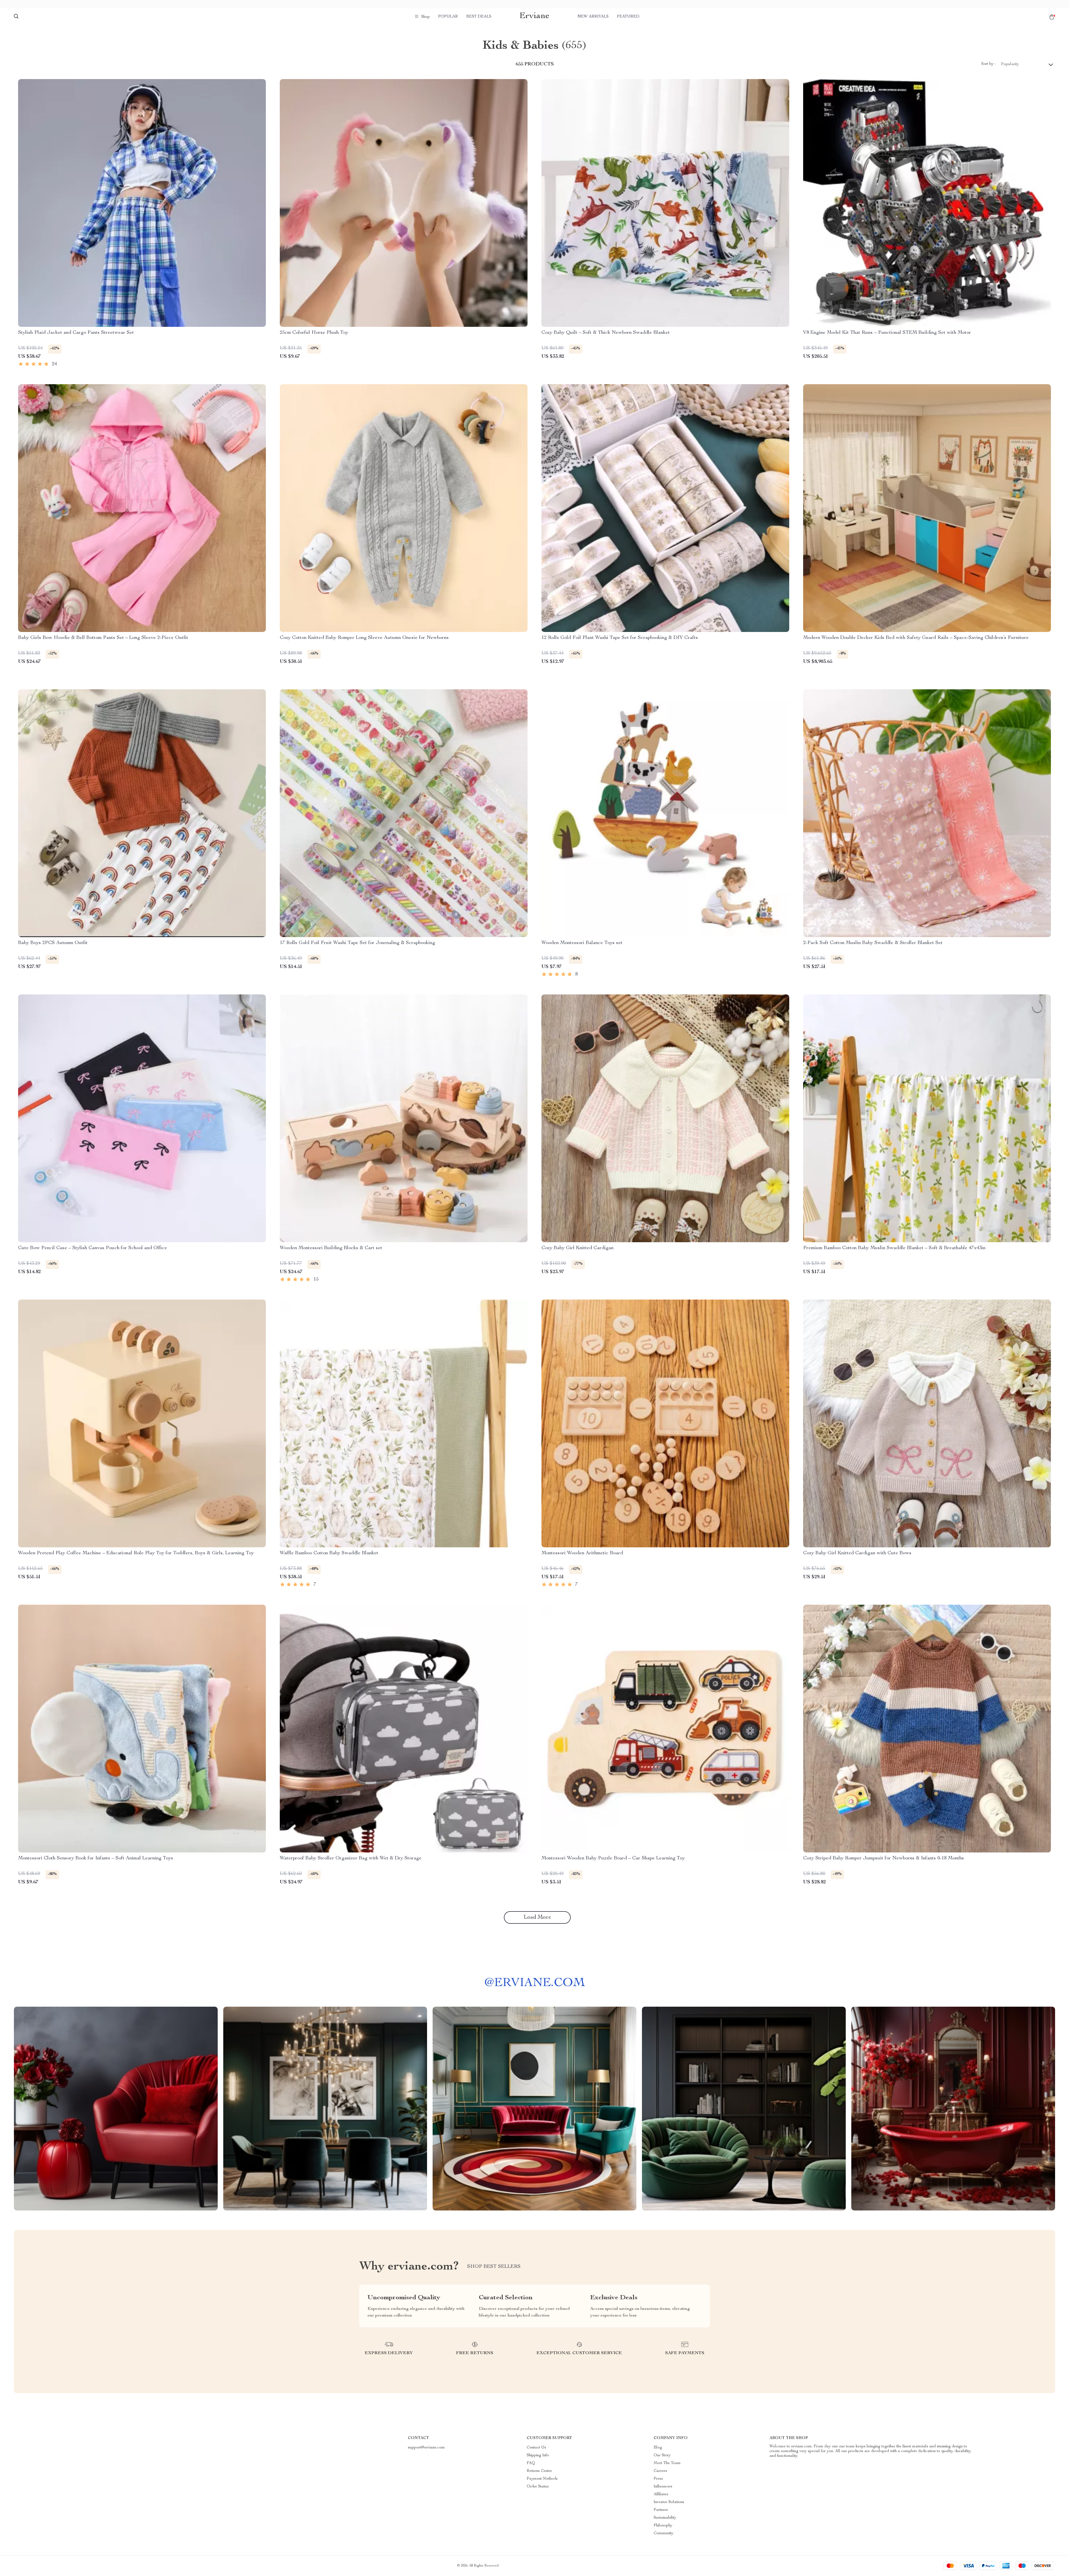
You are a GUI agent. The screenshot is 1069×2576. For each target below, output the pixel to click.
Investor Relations (669, 2502)
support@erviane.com (426, 2448)
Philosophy (663, 2526)
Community (664, 2533)
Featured (628, 17)
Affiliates (661, 2494)
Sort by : (988, 64)
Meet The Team (667, 2463)
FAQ (531, 2463)
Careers (660, 2471)
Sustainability (665, 2518)
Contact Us (536, 2448)
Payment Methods (542, 2479)
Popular (448, 17)
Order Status (538, 2487)
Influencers (663, 2487)
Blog (658, 2448)
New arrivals (593, 17)
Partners (661, 2510)
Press (658, 2479)
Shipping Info (538, 2455)
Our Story (662, 2455)
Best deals (479, 17)
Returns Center (539, 2471)
